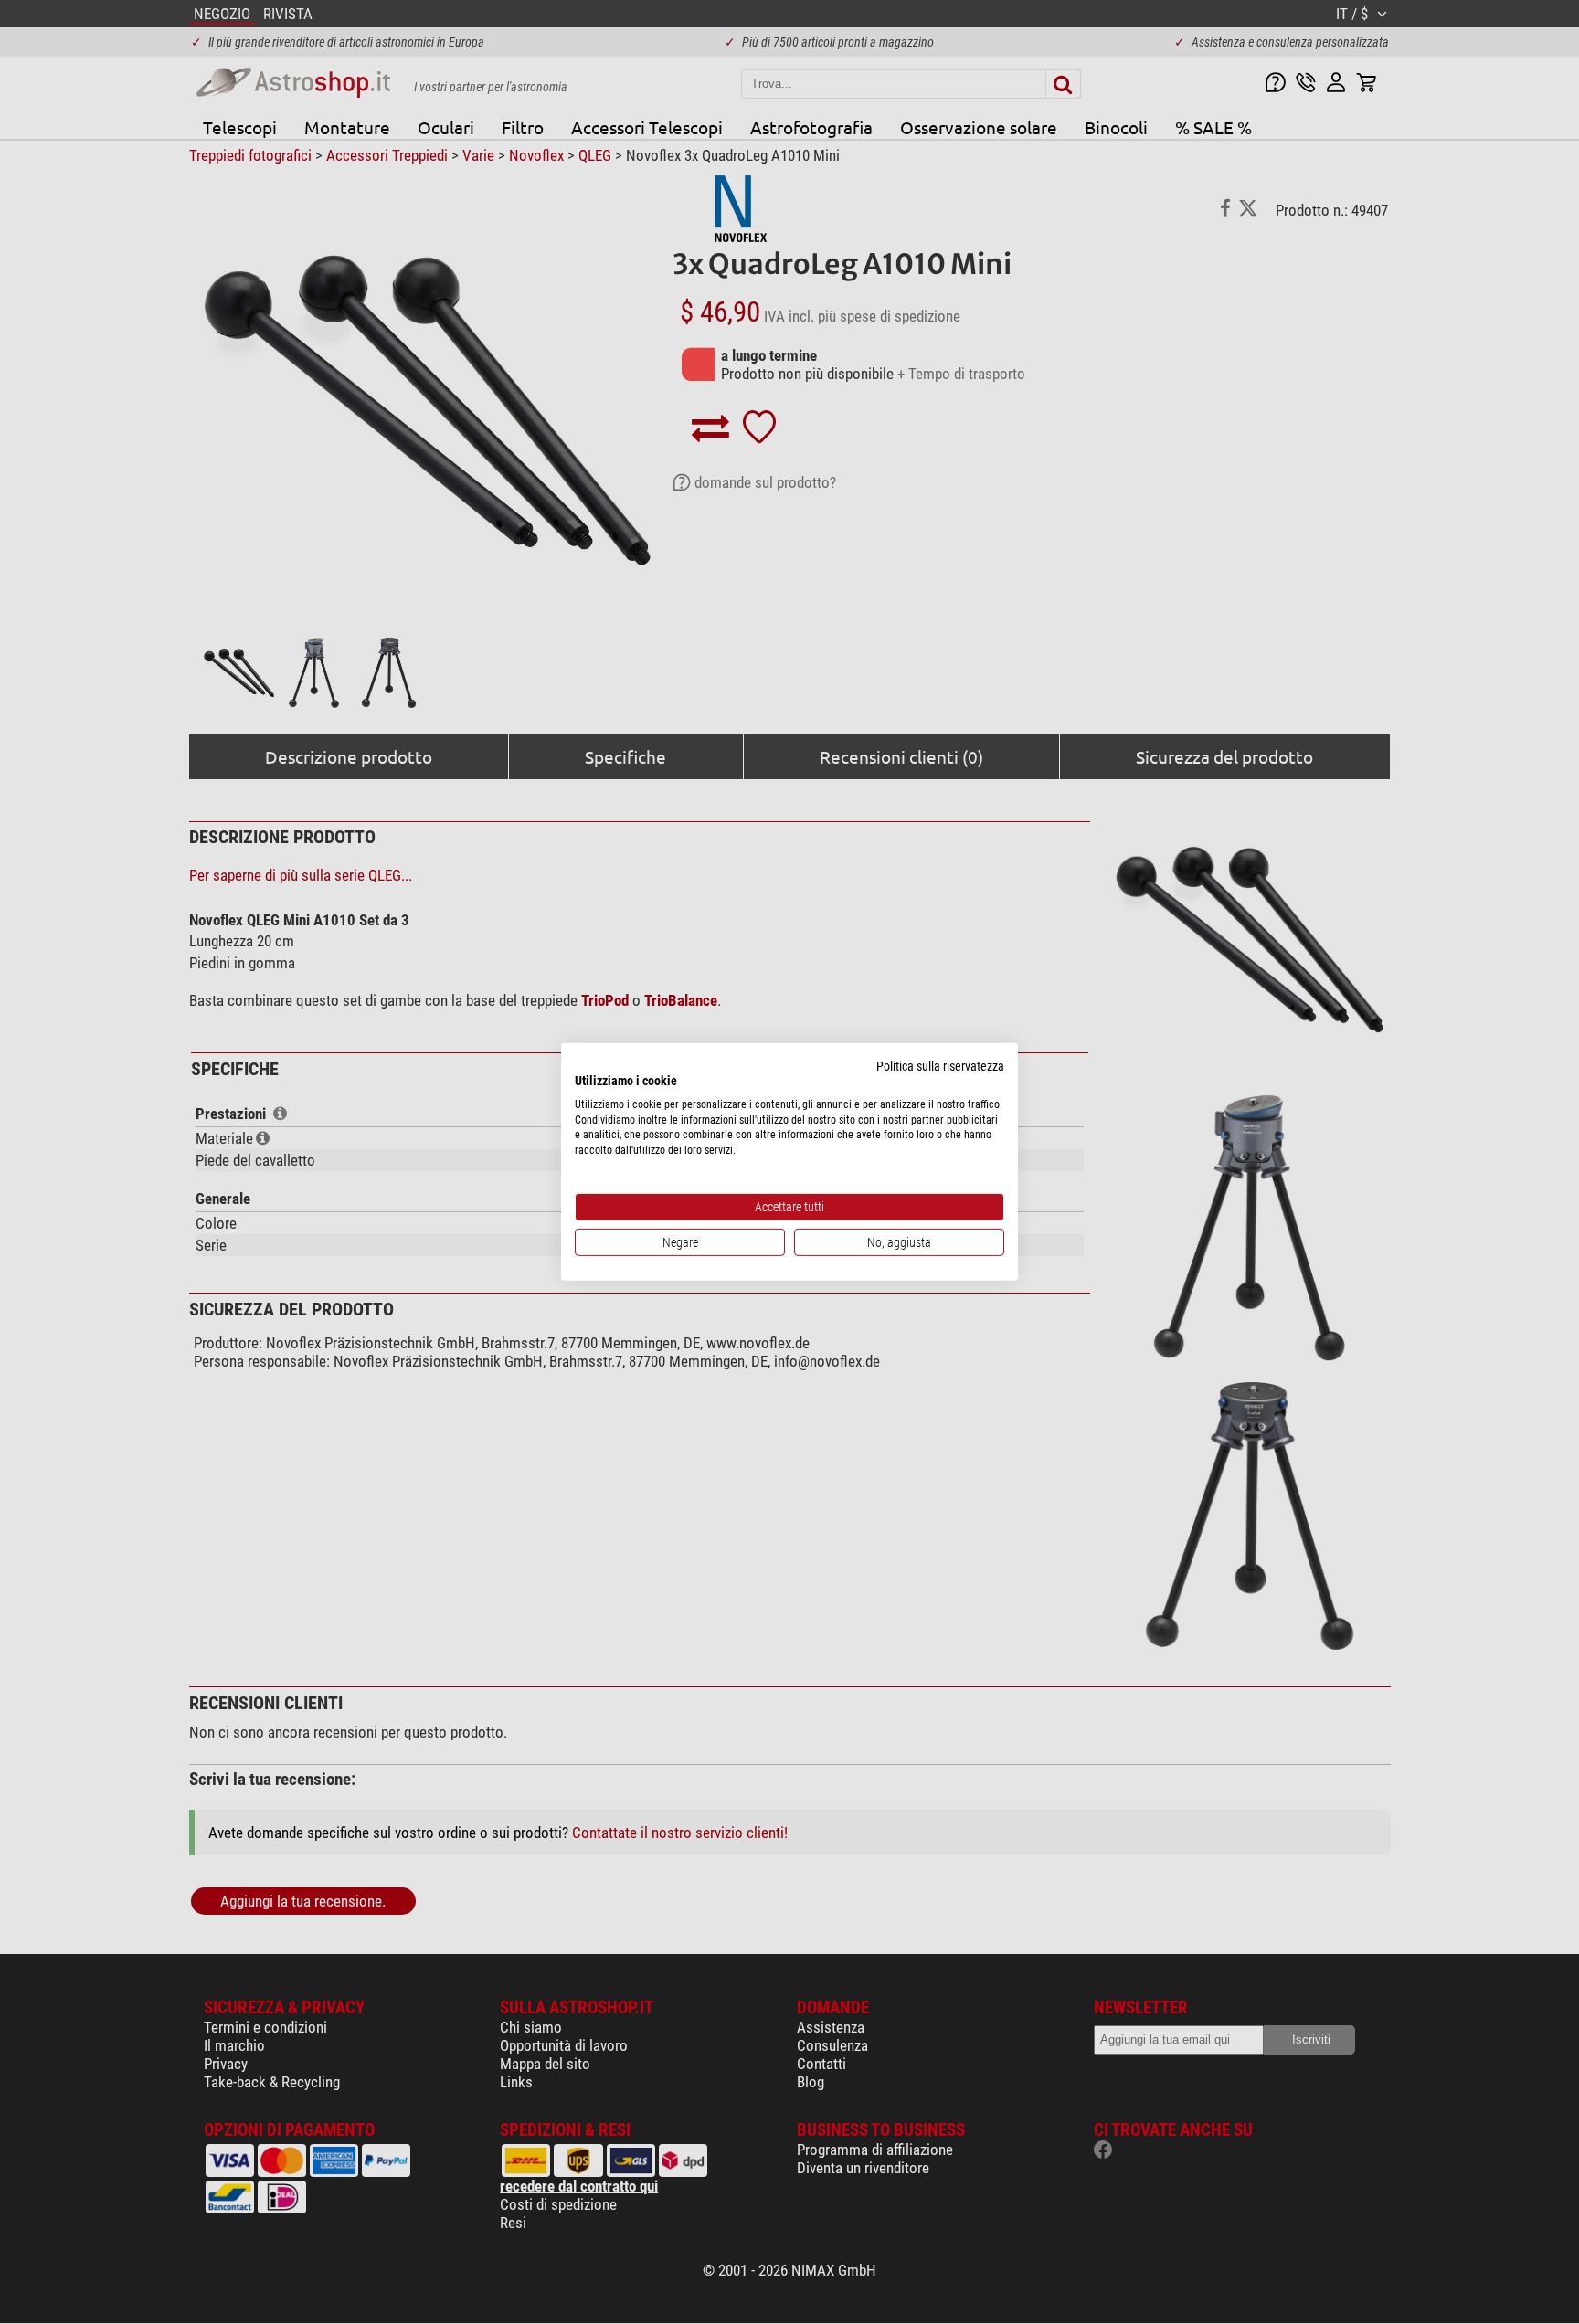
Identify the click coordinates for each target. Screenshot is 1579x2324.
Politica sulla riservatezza (940, 1066)
